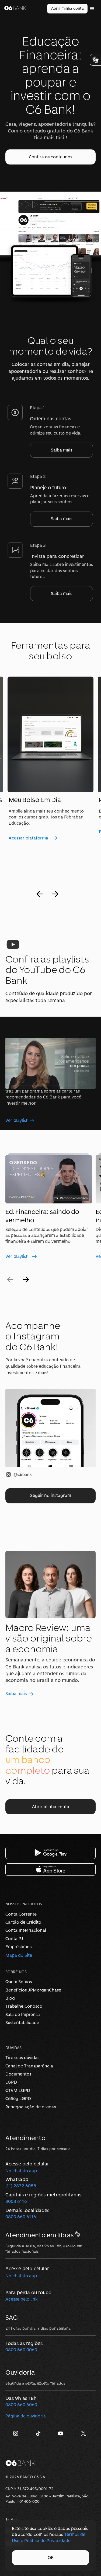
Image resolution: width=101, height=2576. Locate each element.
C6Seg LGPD (18, 2099)
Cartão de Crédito (23, 1922)
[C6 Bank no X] (84, 2435)
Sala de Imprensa (23, 2015)
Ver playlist (16, 1120)
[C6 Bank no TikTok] (39, 2435)
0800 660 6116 (21, 2217)
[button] (50, 157)
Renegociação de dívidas (31, 2107)
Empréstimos (18, 1947)
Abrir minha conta (67, 8)
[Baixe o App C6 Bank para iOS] (50, 1870)
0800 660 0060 (21, 2350)
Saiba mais (62, 450)
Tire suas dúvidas (22, 2058)
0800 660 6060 (21, 2405)
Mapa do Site (19, 1955)
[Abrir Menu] (92, 9)
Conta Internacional (26, 1930)
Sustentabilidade (22, 2023)
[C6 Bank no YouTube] (62, 2435)
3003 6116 (16, 2201)
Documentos (18, 2074)
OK (51, 2558)
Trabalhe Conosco (24, 2006)
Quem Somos (19, 1982)
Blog (10, 1998)
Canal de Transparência (29, 2066)
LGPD (11, 2082)
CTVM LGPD (18, 2090)
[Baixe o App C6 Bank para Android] (50, 1853)
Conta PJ (14, 1939)
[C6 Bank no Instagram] (17, 2435)
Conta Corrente (21, 1914)
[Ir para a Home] (15, 9)
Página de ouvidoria (26, 2416)
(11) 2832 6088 (21, 2186)
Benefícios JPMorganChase (33, 1990)
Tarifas (11, 2519)
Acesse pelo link (22, 2299)
